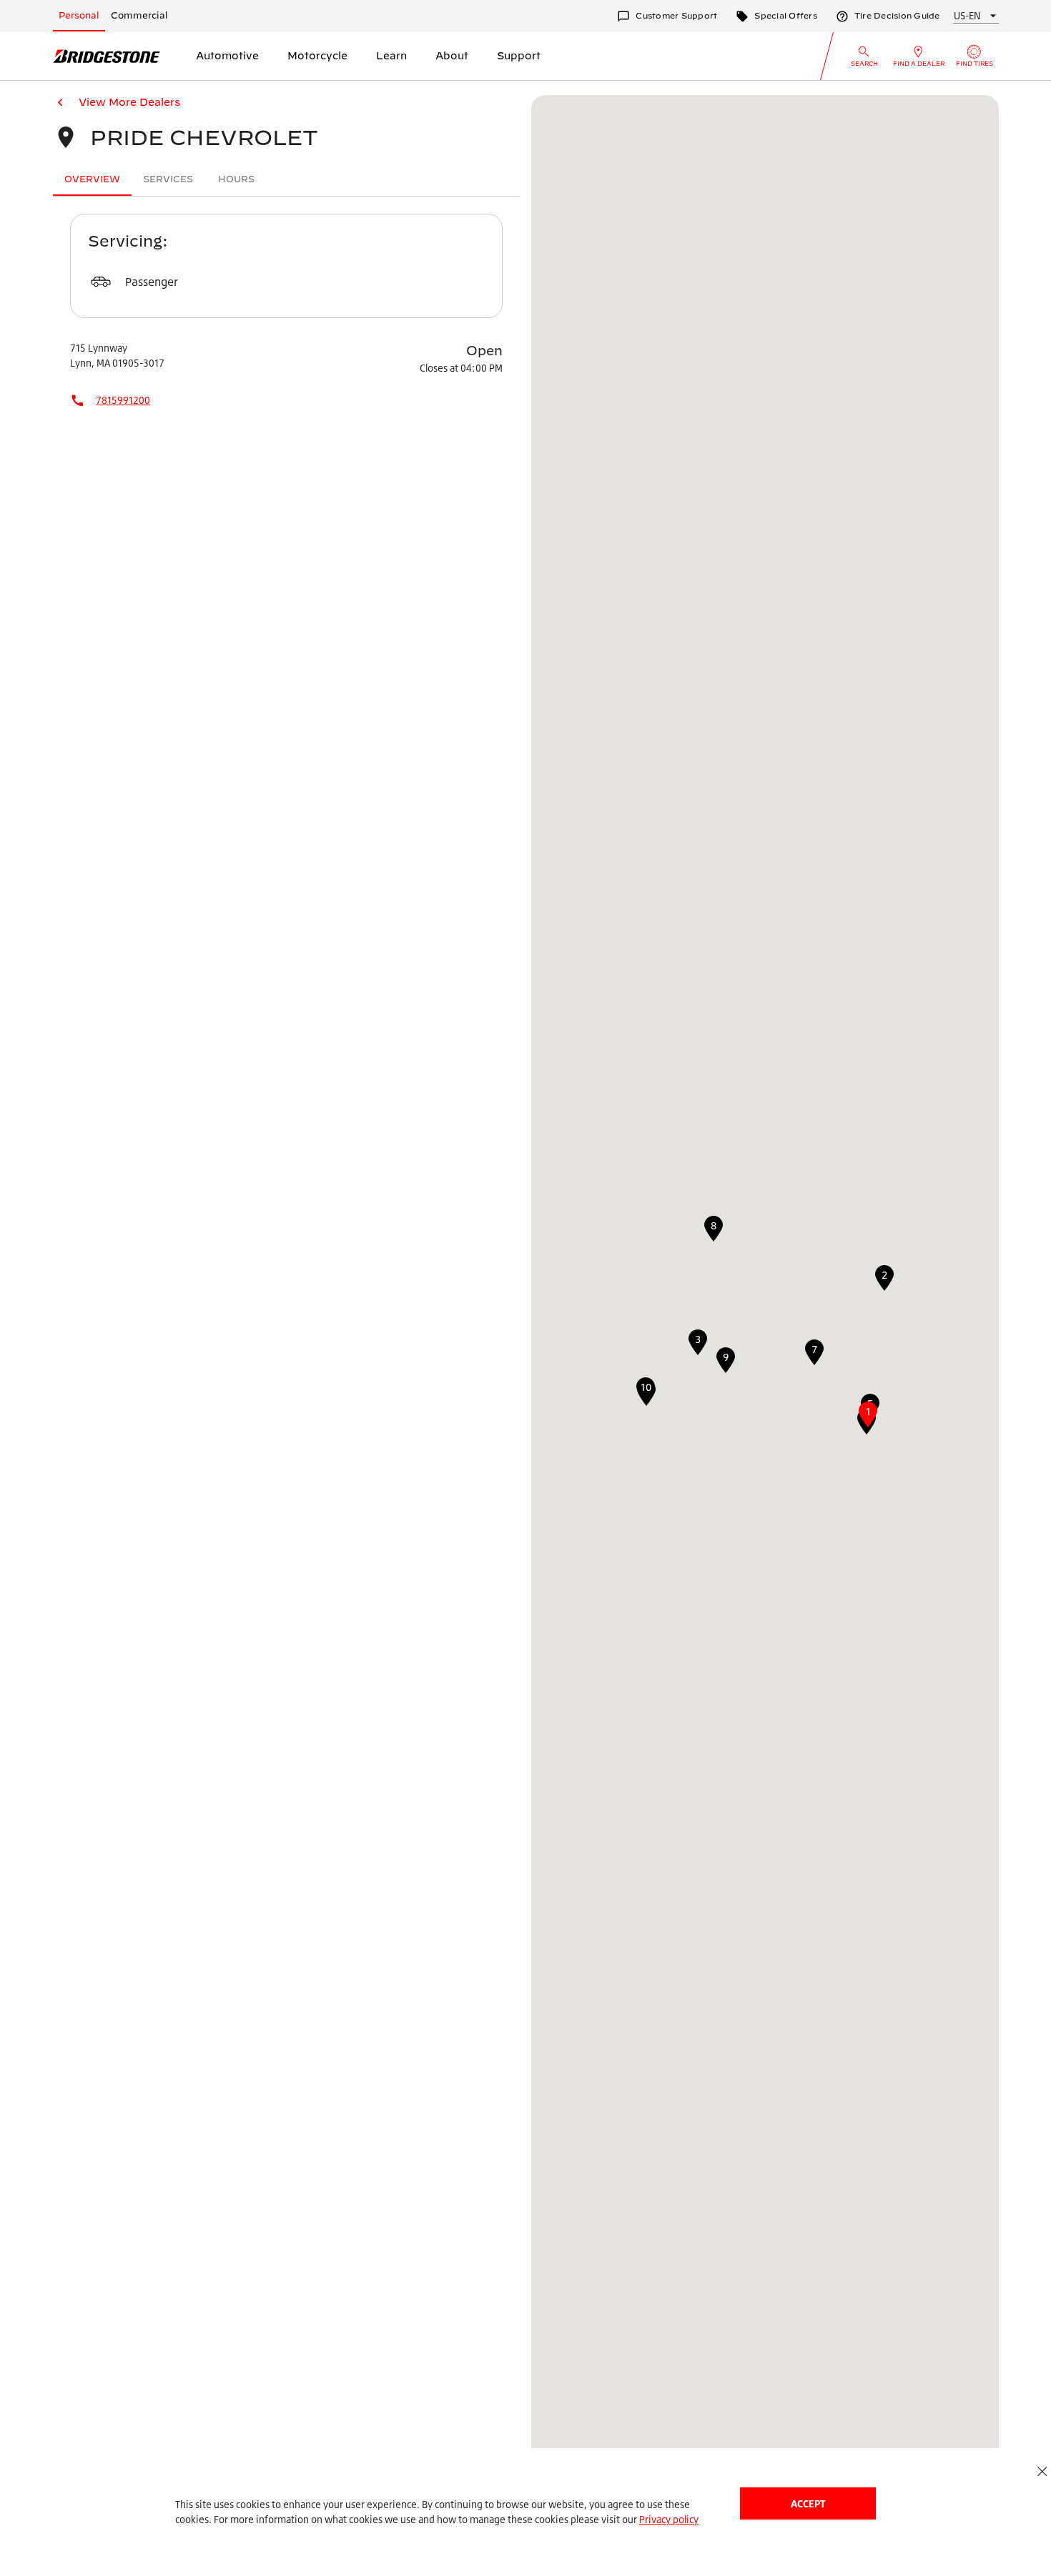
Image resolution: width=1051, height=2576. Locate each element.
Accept (808, 2503)
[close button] (1042, 2471)
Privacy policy (669, 2519)
